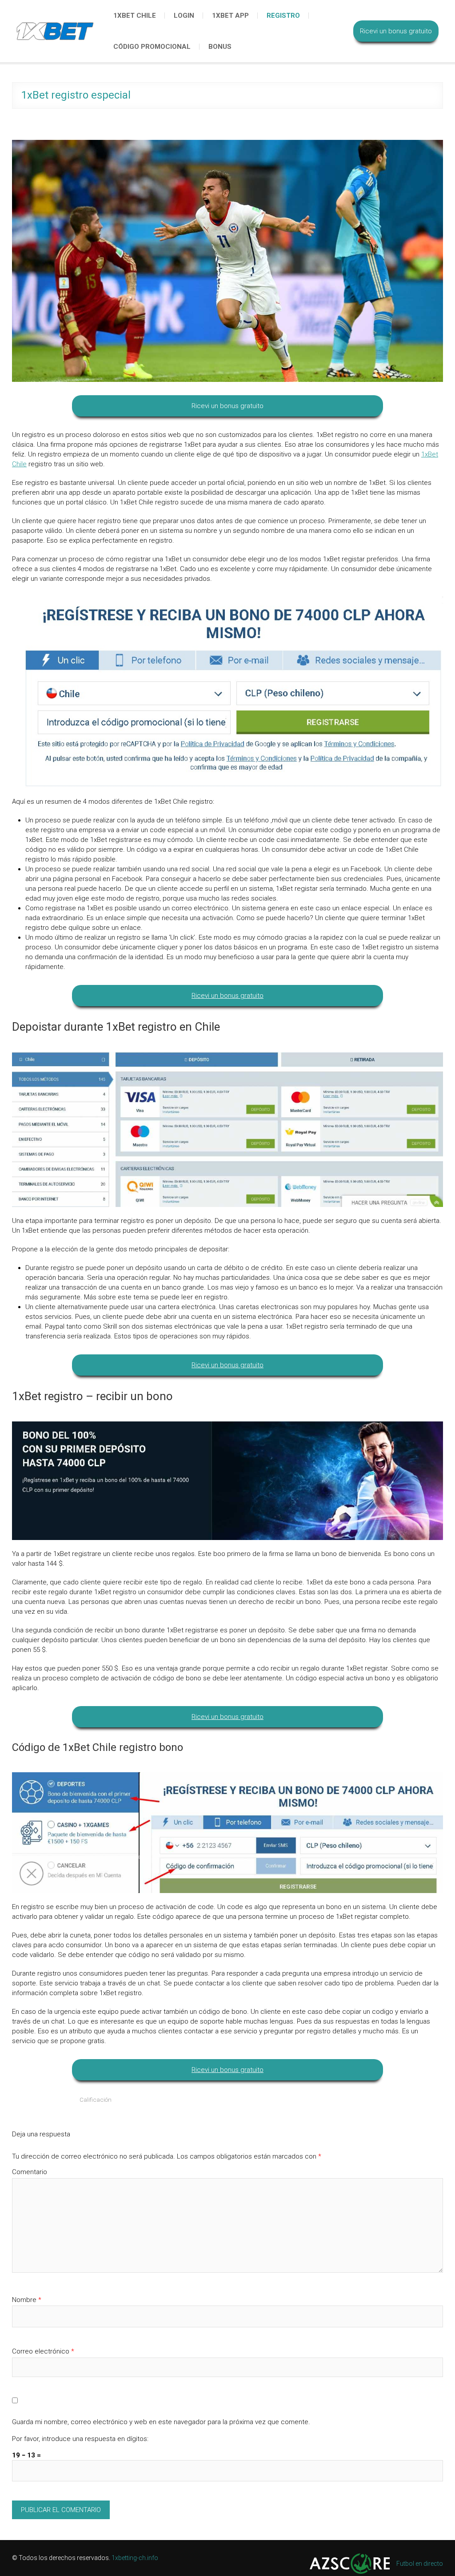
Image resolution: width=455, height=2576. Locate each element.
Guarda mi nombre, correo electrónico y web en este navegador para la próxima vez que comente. (161, 2422)
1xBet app (230, 16)
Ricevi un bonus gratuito (396, 31)
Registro (283, 16)
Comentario (30, 2172)
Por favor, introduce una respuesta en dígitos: (80, 2439)
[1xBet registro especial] (227, 261)
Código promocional (152, 47)
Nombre (27, 2300)
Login (184, 16)
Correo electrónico (43, 2351)
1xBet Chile (135, 16)
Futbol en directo (420, 2564)
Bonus (220, 47)
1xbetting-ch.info (135, 2558)
